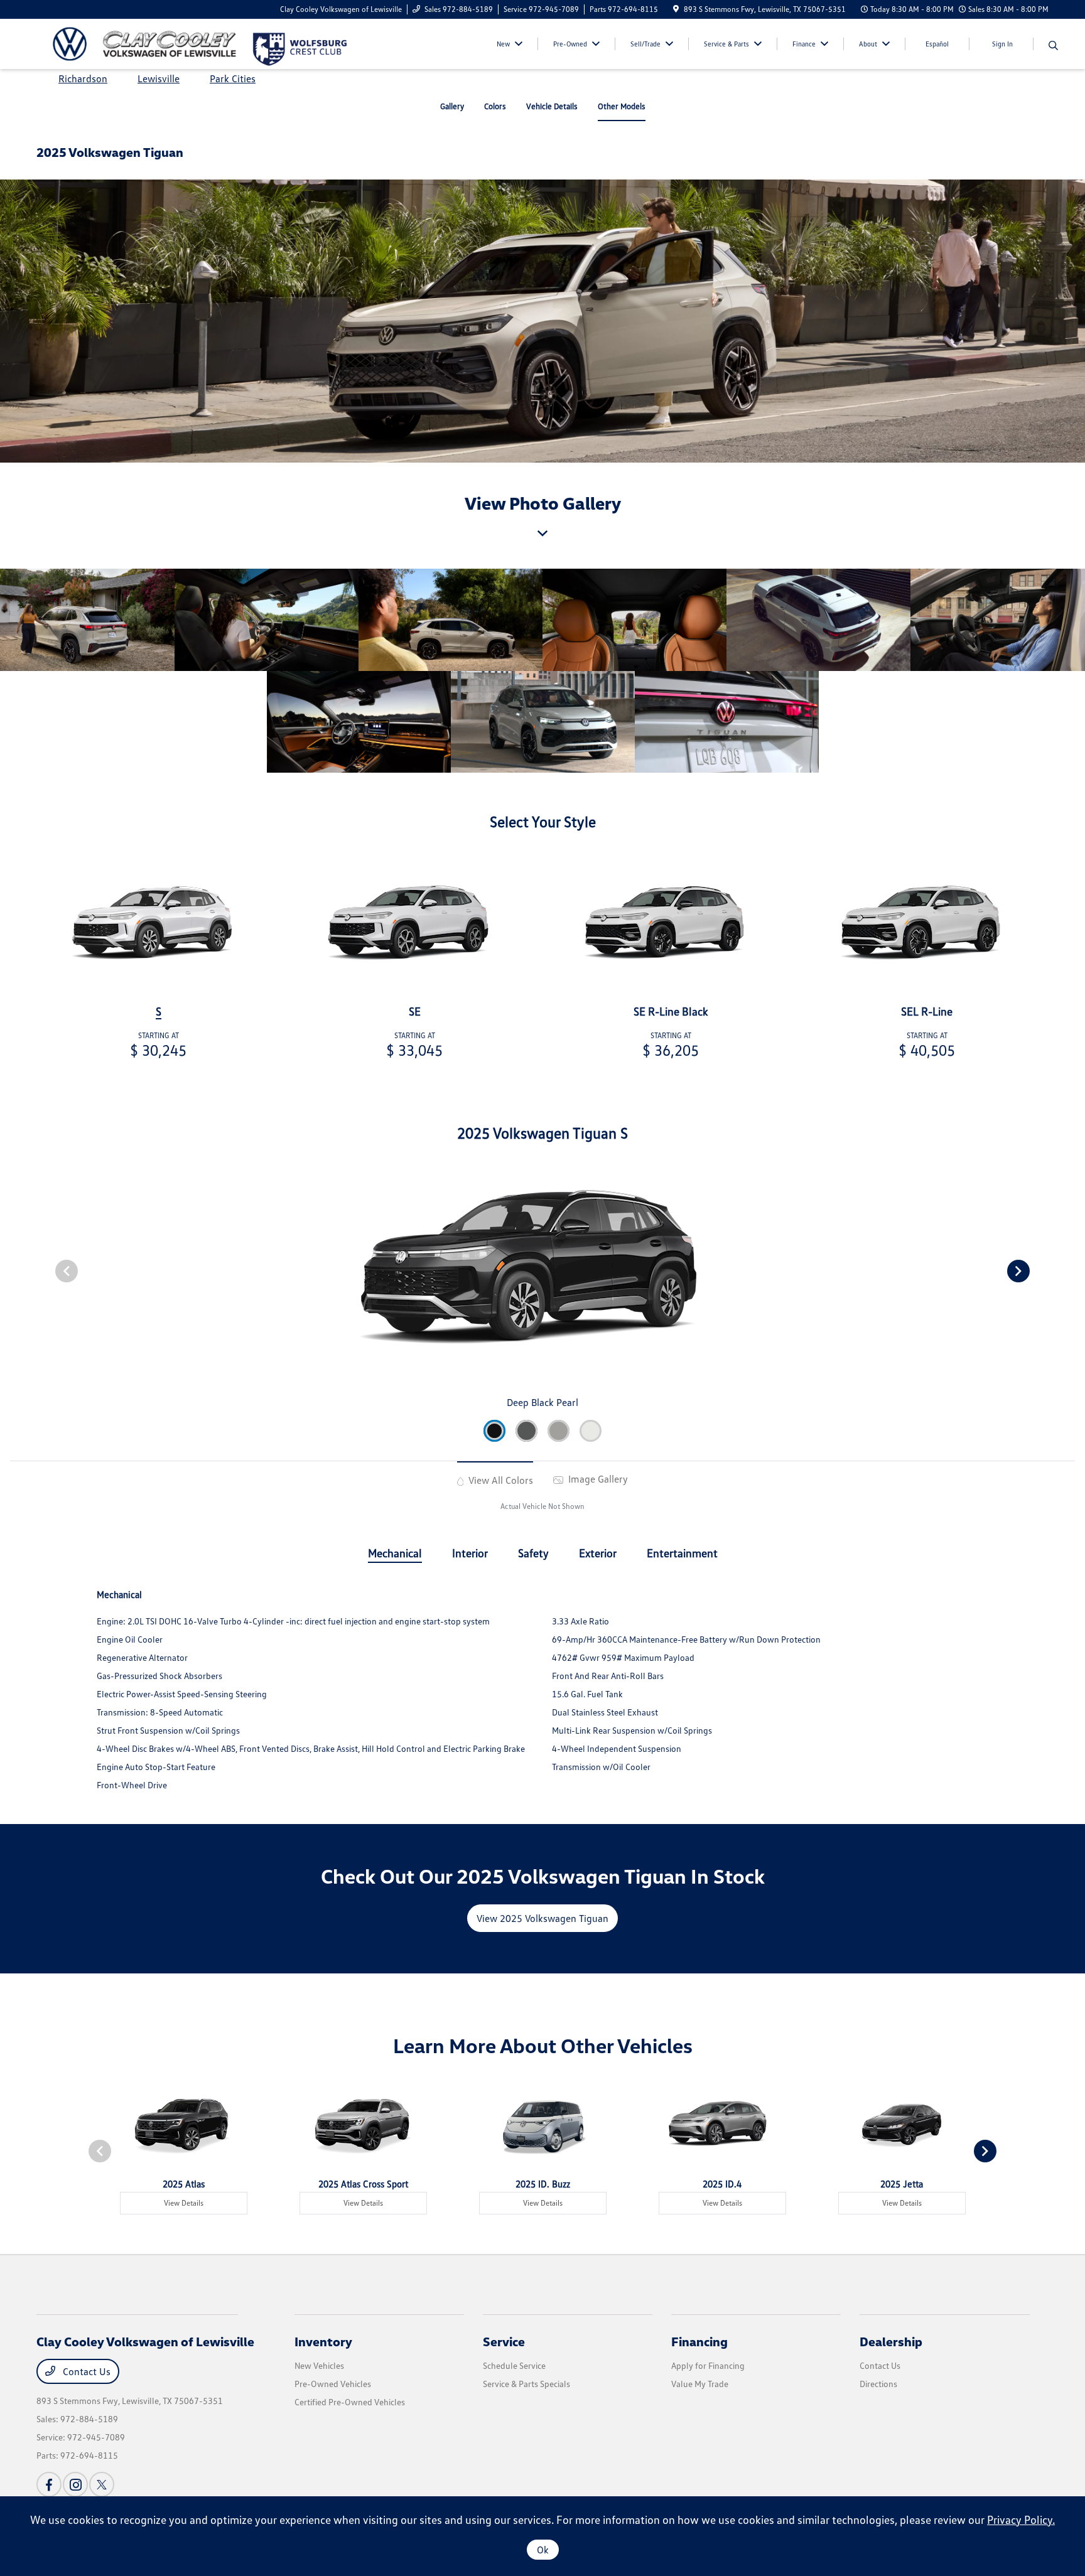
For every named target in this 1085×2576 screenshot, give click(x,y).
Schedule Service (514, 2365)
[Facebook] (49, 2484)
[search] (1053, 46)
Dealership (891, 2341)
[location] (676, 9)
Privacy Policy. (1021, 2520)
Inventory (323, 2341)
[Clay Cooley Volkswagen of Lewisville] (144, 43)
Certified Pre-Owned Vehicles (350, 2402)
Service (504, 2341)
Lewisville (159, 78)
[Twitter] (102, 2484)
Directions (878, 2384)
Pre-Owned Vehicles (333, 2384)
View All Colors (499, 1480)
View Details (184, 2203)
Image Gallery (597, 1479)
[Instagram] (75, 2484)
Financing (699, 2341)
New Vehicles (319, 2365)
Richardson (83, 78)
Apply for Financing (708, 2365)
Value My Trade (700, 2384)
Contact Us (85, 2371)
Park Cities (233, 78)
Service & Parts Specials (526, 2384)
